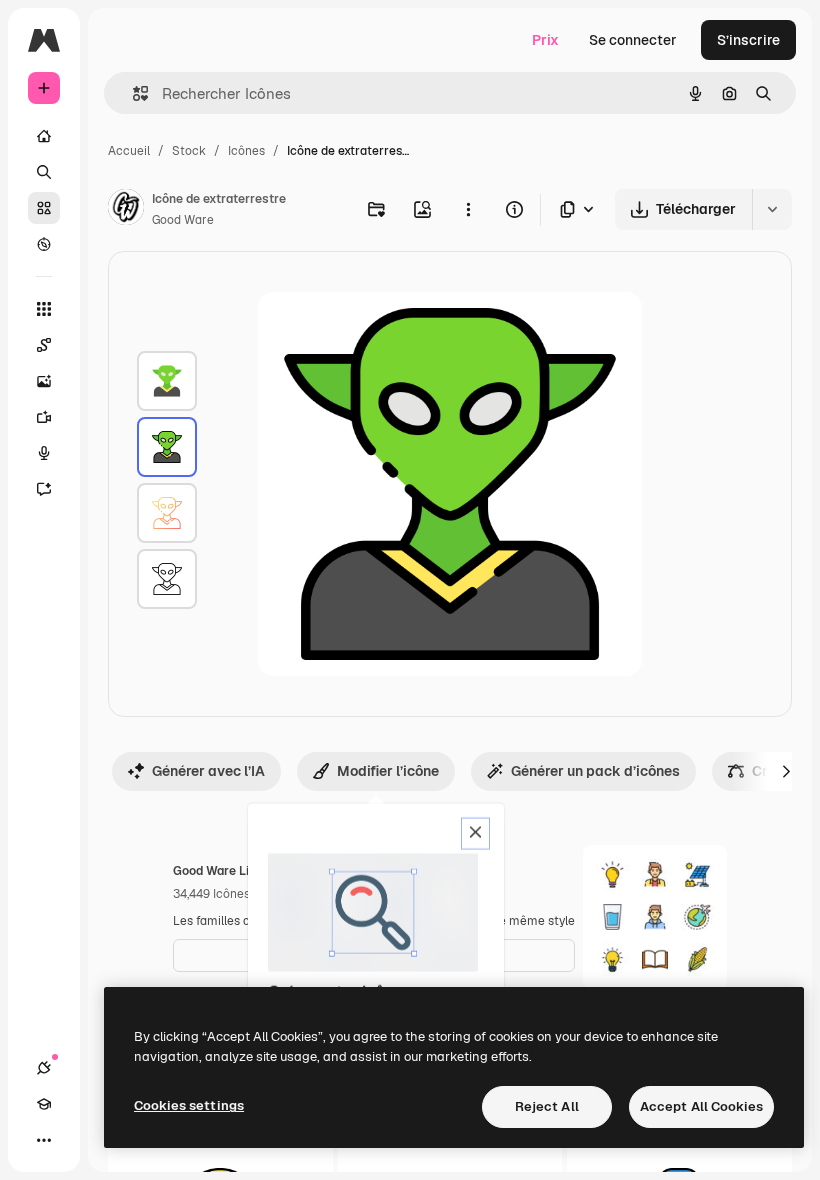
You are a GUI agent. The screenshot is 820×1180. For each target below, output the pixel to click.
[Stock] (44, 208)
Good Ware (183, 220)
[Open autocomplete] (132, 93)
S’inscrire (748, 40)
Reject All (547, 1106)
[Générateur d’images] (44, 381)
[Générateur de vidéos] (44, 417)
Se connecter (633, 40)
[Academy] (44, 1104)
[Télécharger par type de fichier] (578, 209)
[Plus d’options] (468, 209)
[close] (475, 834)
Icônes (246, 151)
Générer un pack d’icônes (595, 771)
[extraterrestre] (167, 381)
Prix (545, 40)
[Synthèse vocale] (44, 453)
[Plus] (44, 1140)
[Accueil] (44, 136)
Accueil (129, 151)
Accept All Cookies (701, 1106)
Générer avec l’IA (208, 771)
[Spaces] (44, 345)
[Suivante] (786, 771)
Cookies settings (189, 1105)
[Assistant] (44, 489)
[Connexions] (44, 1068)
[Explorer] (44, 244)
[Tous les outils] (44, 309)
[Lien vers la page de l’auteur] (126, 210)
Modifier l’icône (388, 771)
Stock (189, 151)
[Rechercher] (44, 172)
